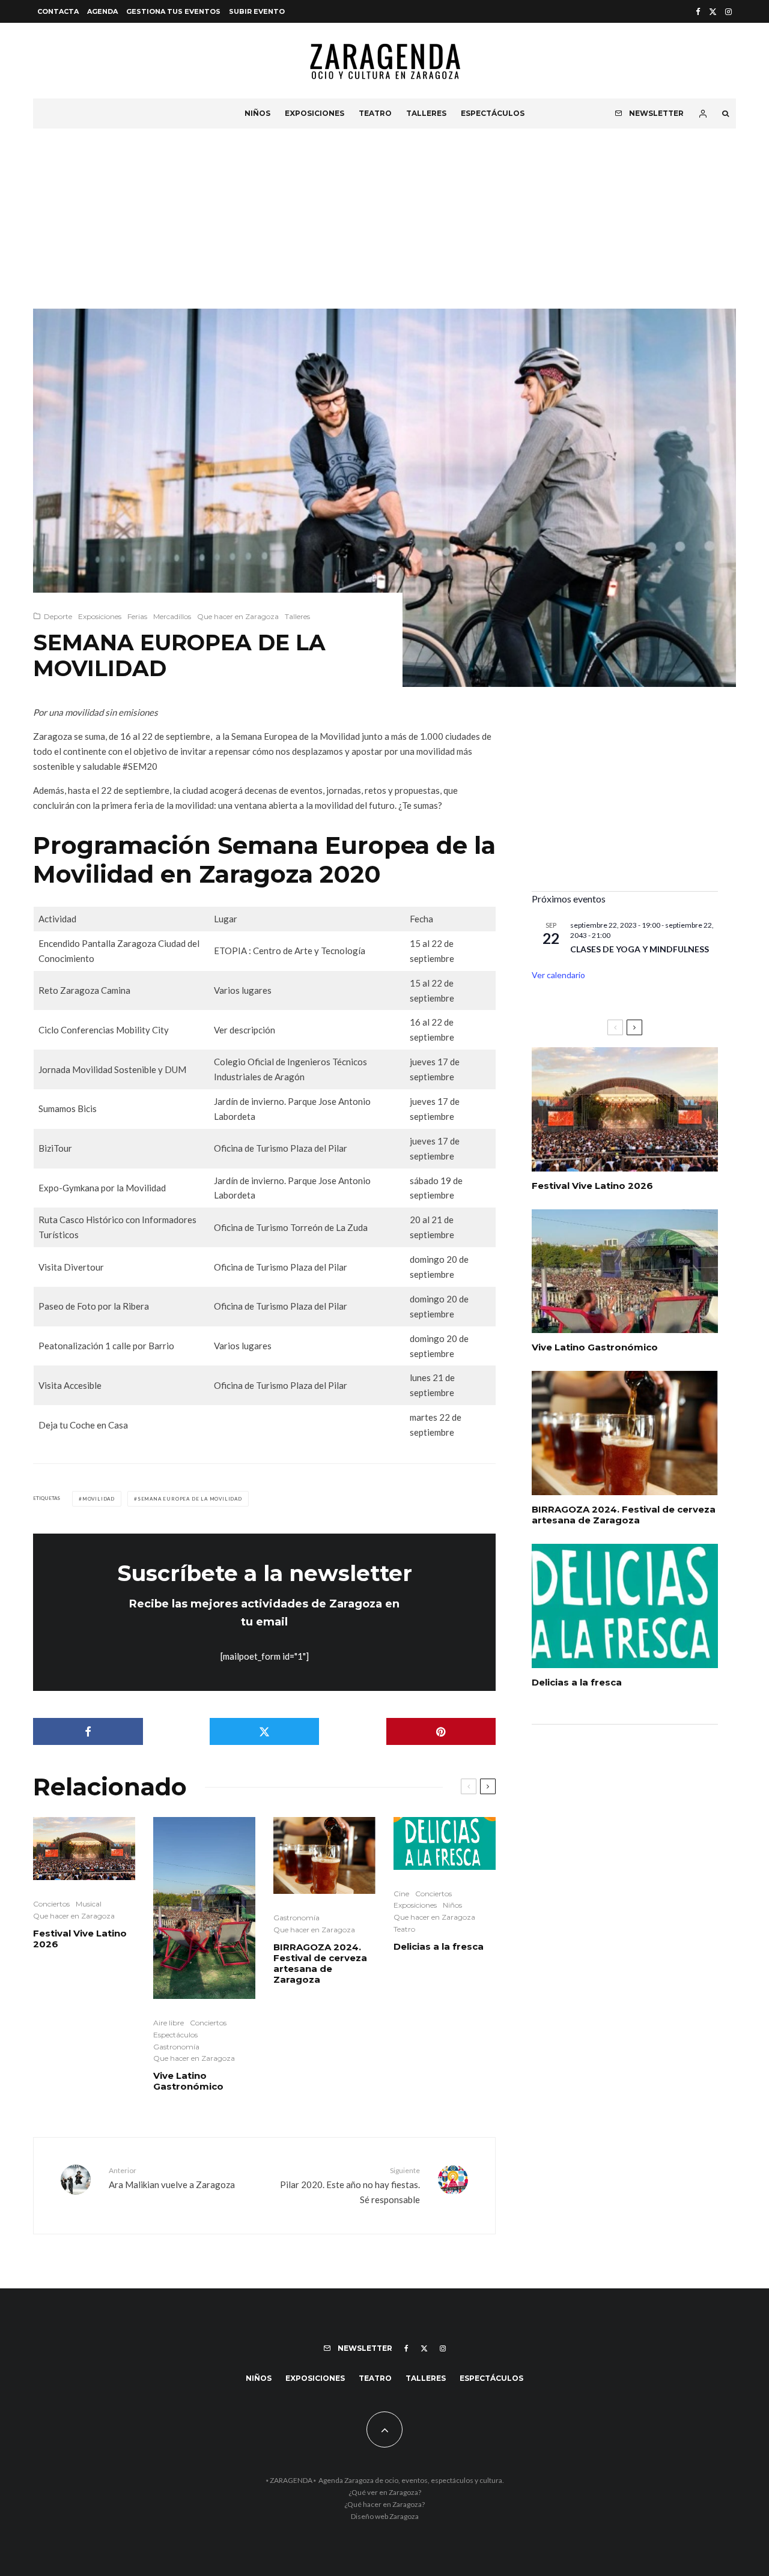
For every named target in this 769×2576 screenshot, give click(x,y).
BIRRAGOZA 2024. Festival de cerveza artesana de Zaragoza (320, 1964)
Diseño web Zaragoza (385, 2516)
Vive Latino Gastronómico (188, 2081)
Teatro (375, 113)
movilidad (99, 1499)
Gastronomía (176, 2047)
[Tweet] (265, 1731)
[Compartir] (88, 1731)
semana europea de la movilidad (190, 1499)
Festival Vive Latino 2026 (80, 1939)
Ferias (137, 616)
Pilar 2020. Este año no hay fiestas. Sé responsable (350, 2185)
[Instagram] (728, 12)
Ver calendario (558, 975)
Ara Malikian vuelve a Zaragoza (172, 2178)
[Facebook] (698, 12)
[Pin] (441, 1731)
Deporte (58, 616)
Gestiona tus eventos (173, 11)
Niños (257, 113)
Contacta (58, 11)
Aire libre (169, 2023)
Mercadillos (172, 616)
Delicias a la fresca (439, 1947)
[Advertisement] (384, 219)
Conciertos (51, 1904)
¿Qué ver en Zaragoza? (385, 2492)
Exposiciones (315, 113)
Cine (401, 1894)
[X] (713, 12)
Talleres (426, 113)
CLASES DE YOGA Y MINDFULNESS (640, 949)
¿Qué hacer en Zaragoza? (384, 2504)
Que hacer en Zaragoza (238, 616)
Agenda (102, 11)
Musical (89, 1904)
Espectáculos (493, 113)
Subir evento (257, 11)
